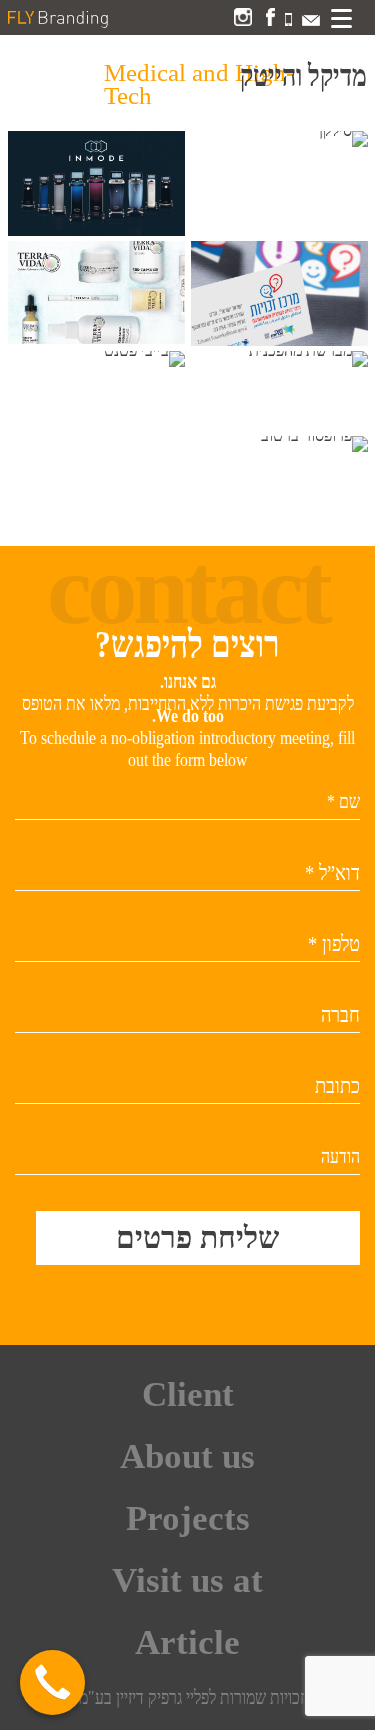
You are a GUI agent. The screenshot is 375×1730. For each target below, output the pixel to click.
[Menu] (341, 18)
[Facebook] (270, 20)
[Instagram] (243, 20)
